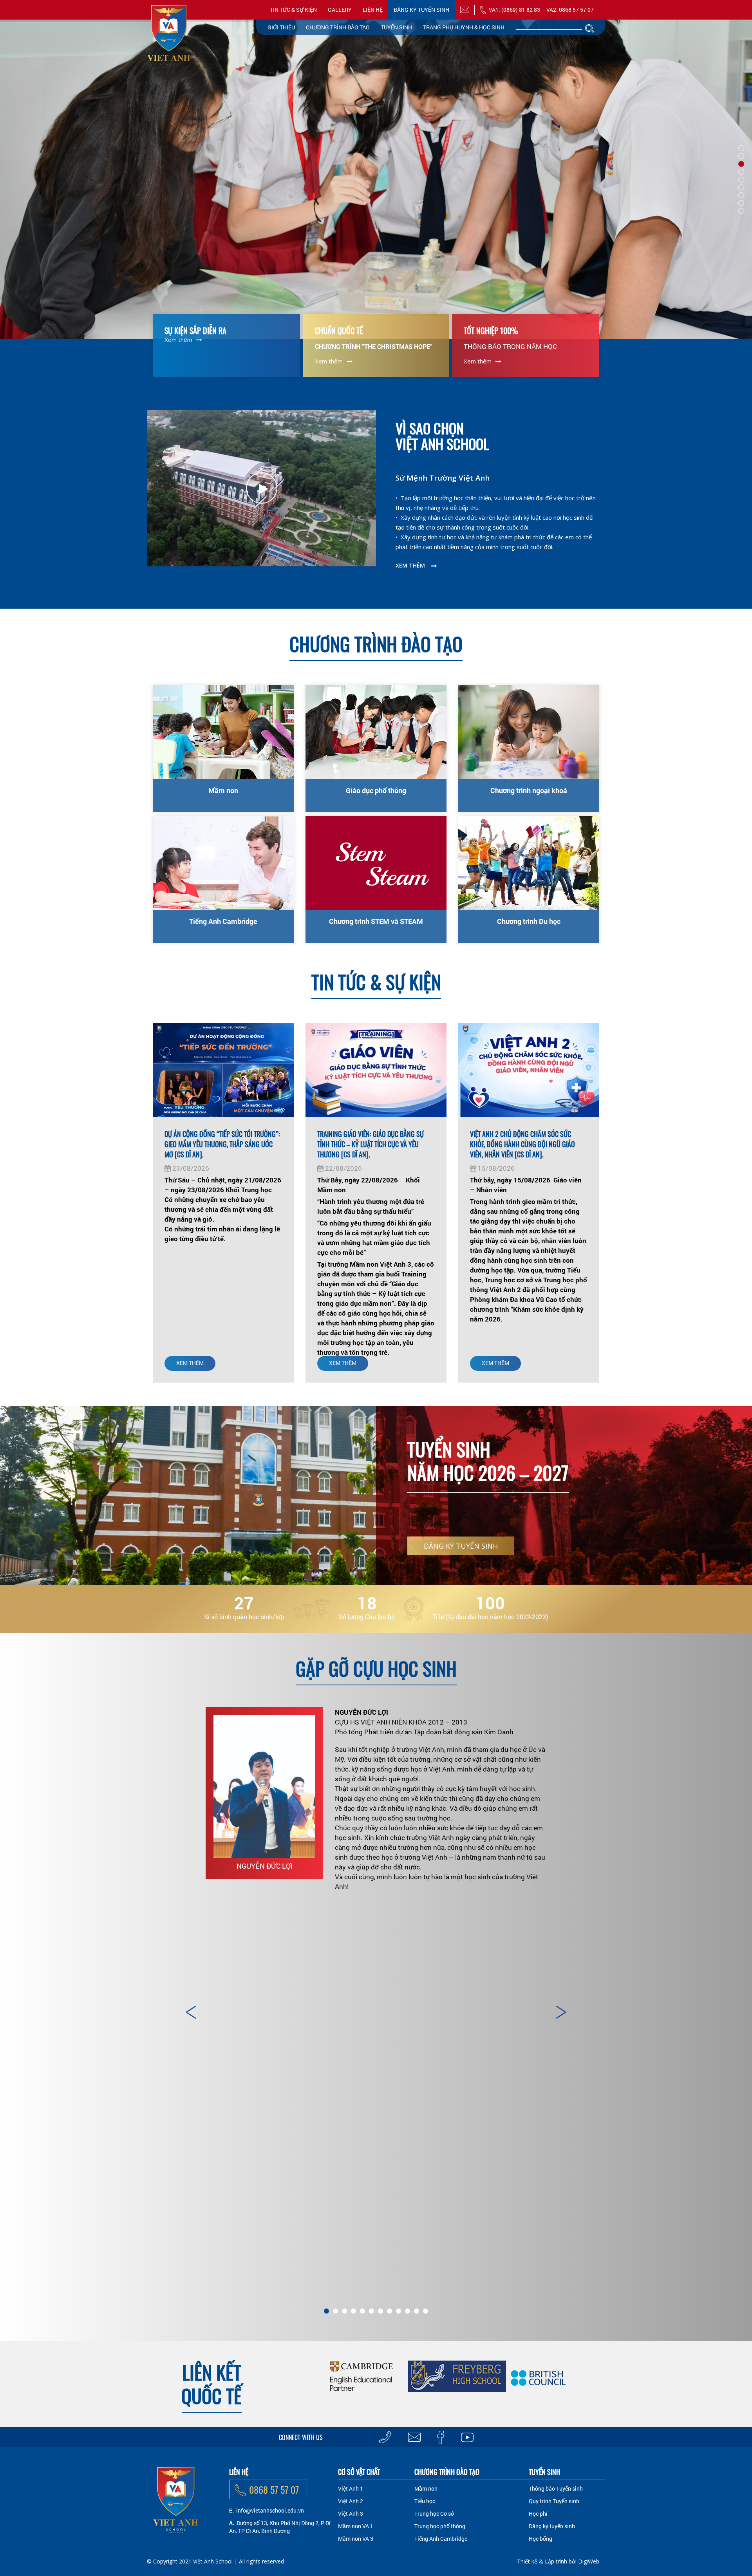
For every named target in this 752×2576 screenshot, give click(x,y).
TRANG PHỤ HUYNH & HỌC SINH (464, 27)
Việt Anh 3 (351, 2514)
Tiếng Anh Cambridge (223, 921)
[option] (376, 1803)
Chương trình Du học (529, 921)
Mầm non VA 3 (356, 2539)
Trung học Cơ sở (434, 2514)
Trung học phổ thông (440, 2526)
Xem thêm (178, 340)
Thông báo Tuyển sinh (556, 2488)
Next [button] (560, 2012)
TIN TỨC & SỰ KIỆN (293, 10)
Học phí (538, 2514)
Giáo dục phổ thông (376, 790)
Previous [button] (192, 2012)
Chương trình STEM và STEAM (376, 921)
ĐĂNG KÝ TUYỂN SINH (461, 1546)
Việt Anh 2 (351, 2501)
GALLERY (340, 10)
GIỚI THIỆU (281, 27)
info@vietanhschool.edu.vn (270, 2510)
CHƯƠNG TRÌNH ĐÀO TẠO (338, 27)
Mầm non (223, 790)
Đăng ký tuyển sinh (421, 10)
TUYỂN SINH (396, 27)
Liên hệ (373, 10)
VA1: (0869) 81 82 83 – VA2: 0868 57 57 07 (541, 10)
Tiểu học (425, 2501)
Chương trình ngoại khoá (529, 790)
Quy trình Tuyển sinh (554, 2501)
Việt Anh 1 (351, 2488)
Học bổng (540, 2539)
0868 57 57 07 (274, 2489)
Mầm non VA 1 (356, 2526)
